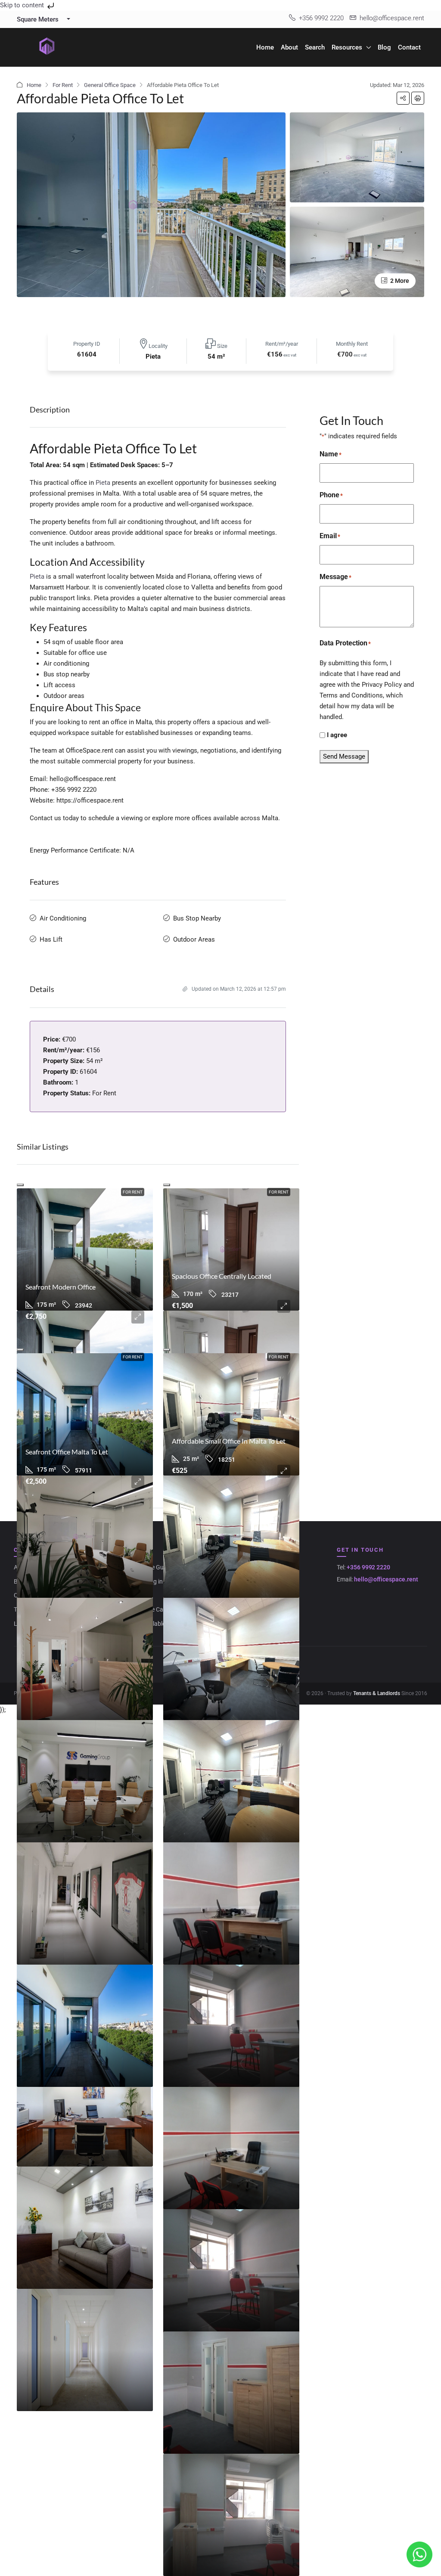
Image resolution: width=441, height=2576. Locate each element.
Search (315, 47)
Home (265, 47)
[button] (403, 98)
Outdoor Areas (194, 939)
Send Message (344, 756)
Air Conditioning (63, 918)
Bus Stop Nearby (197, 918)
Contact (409, 47)
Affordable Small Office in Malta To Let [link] (229, 1441)
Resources (347, 47)
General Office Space (110, 85)
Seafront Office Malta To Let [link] (67, 1452)
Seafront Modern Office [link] (61, 1287)
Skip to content (23, 5)
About (289, 47)
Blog (384, 47)
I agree (337, 735)
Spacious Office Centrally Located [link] (222, 1276)
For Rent (63, 85)
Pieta (103, 483)
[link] (85, 1249)
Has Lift (51, 939)
